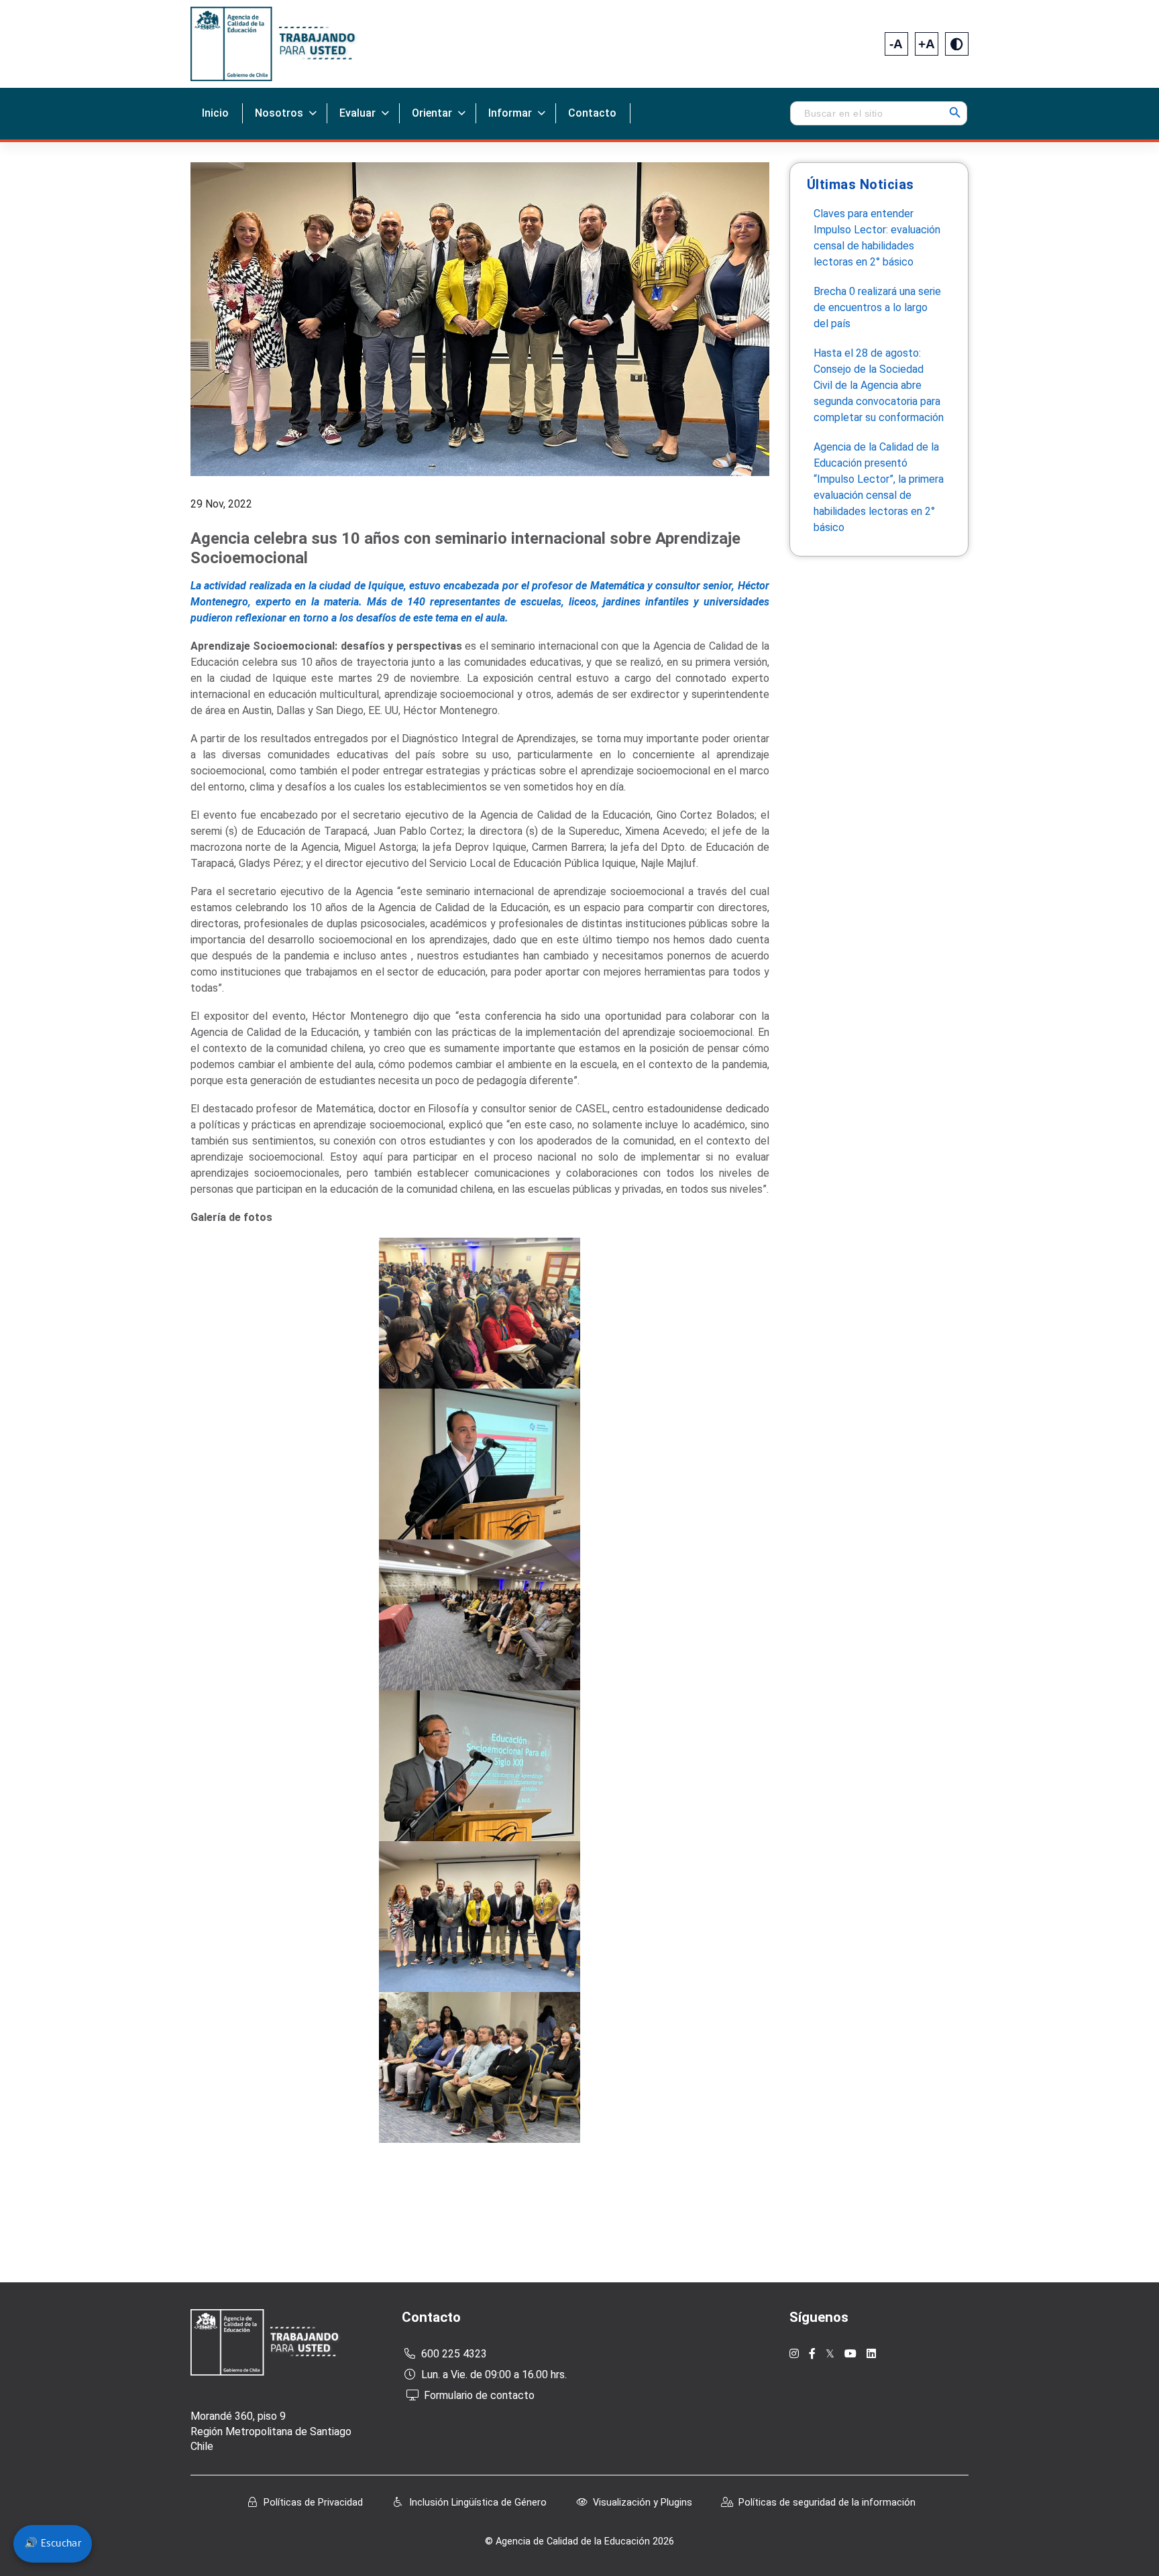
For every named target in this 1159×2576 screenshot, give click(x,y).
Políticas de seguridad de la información (827, 2503)
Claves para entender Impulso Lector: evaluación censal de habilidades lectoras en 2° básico (877, 238)
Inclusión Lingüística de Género (478, 2503)
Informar (510, 113)
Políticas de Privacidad (313, 2503)
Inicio (215, 113)
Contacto (592, 113)
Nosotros (279, 113)
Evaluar (357, 113)
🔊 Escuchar (53, 2544)
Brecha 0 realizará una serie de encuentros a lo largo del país (877, 307)
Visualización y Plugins (643, 2503)
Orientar (432, 113)
